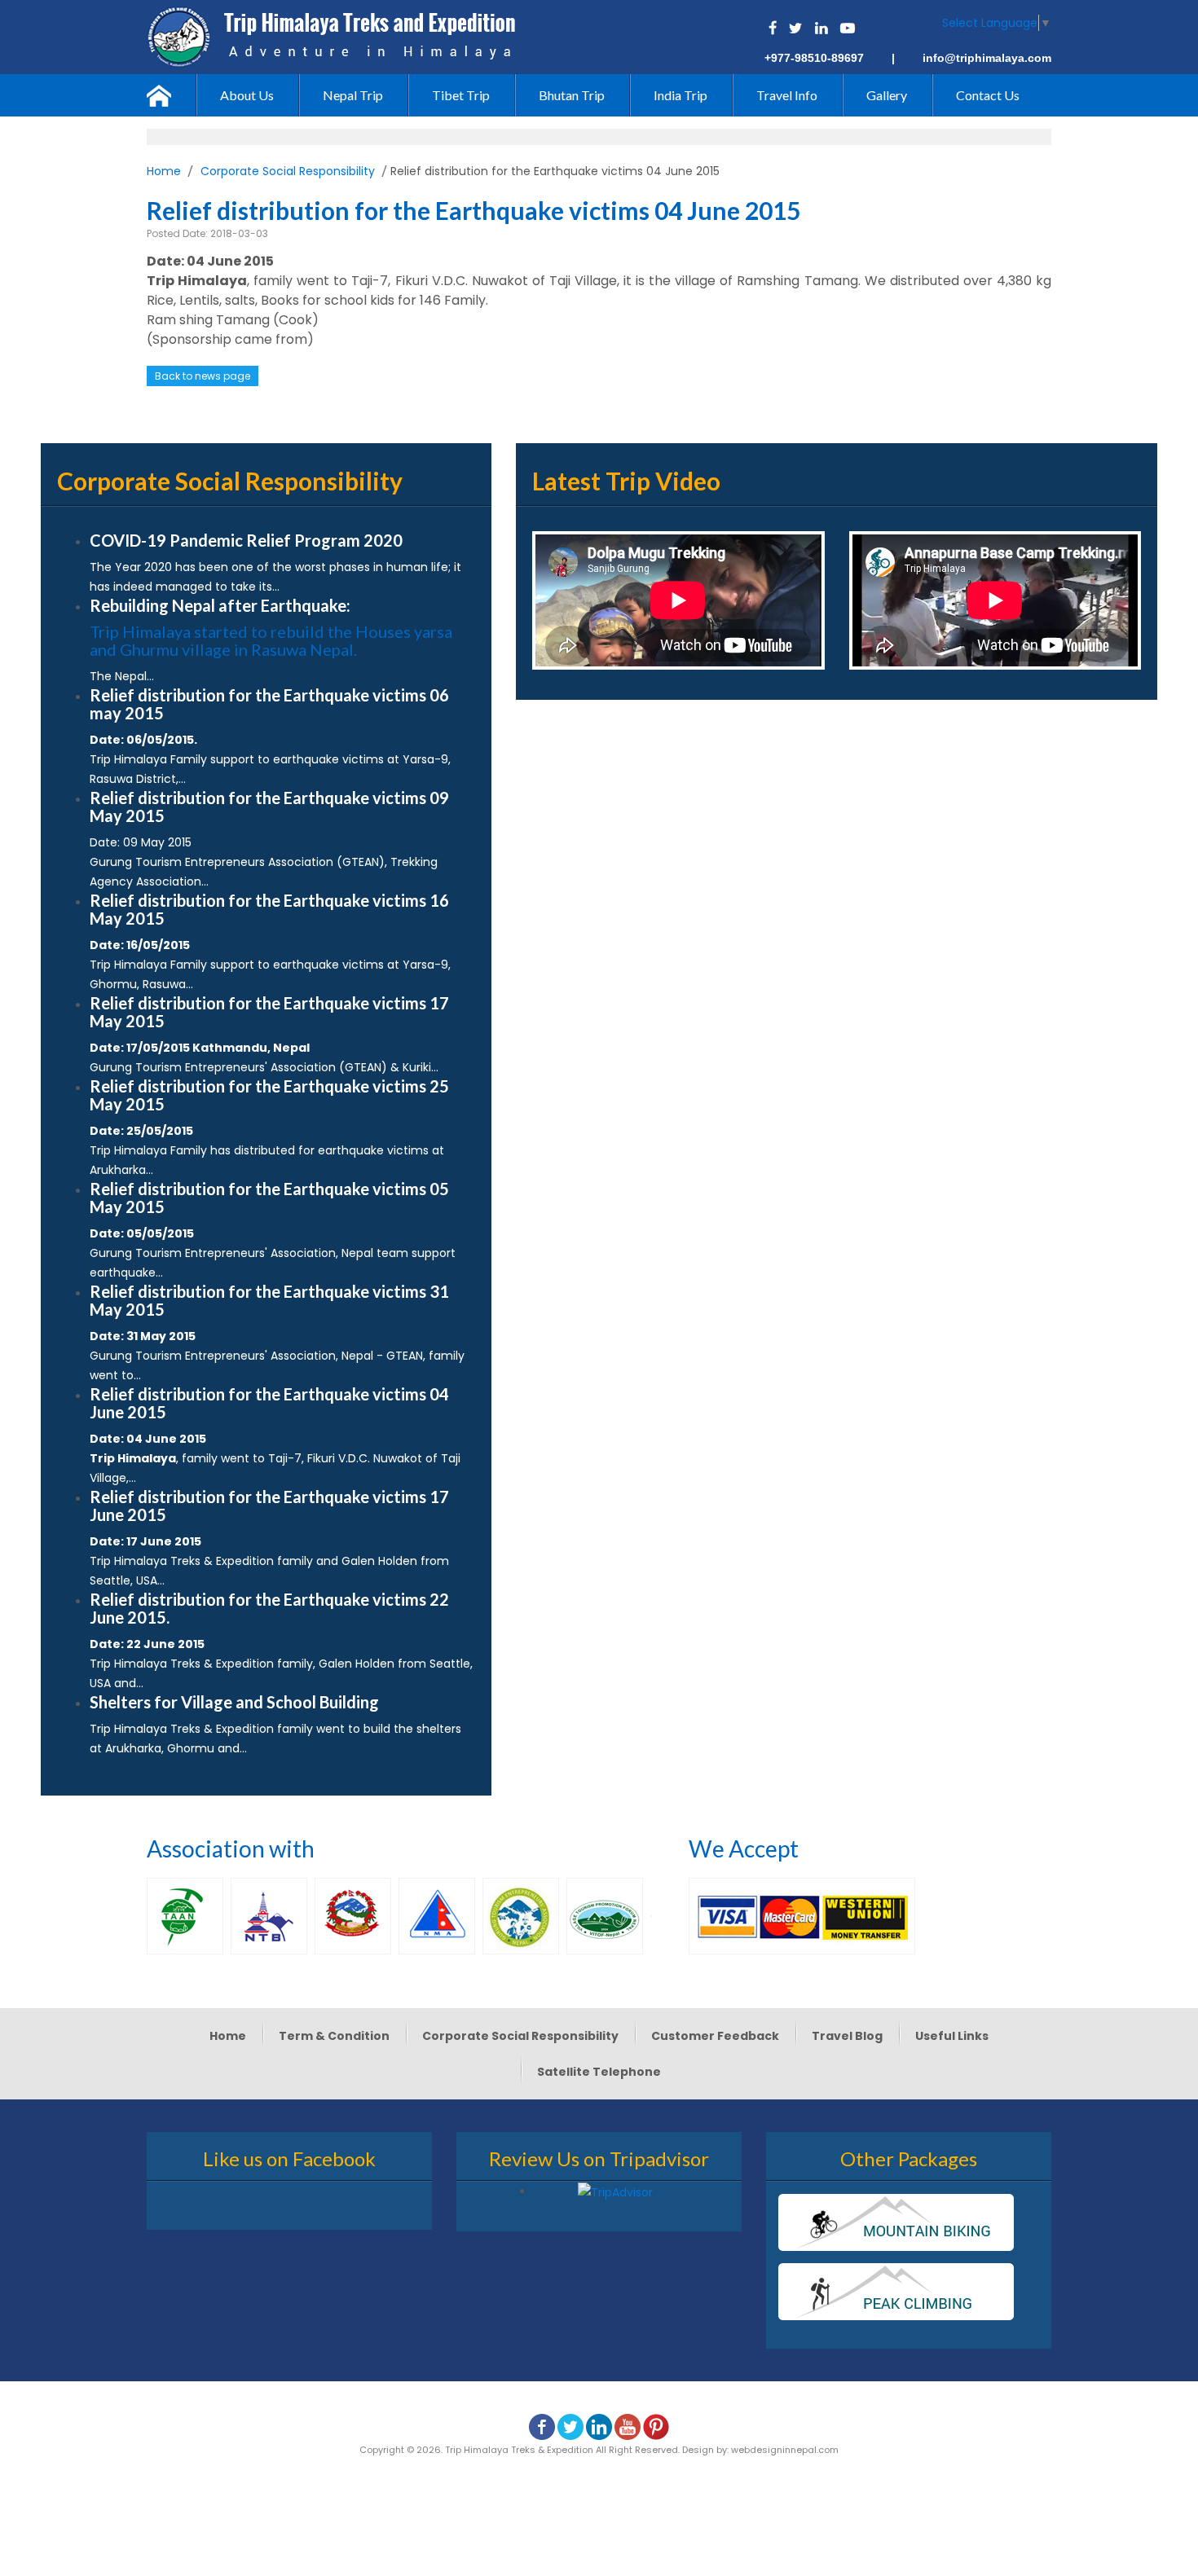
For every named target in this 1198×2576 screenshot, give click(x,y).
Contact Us (988, 95)
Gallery (887, 95)
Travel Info (787, 95)
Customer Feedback (715, 2036)
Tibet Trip (461, 95)
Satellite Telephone (599, 2072)
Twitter (795, 28)
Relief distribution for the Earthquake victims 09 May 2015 (269, 807)
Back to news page (203, 376)
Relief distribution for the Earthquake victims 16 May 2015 (269, 909)
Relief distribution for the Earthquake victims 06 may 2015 (269, 704)
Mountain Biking (896, 2222)
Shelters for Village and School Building (234, 1702)
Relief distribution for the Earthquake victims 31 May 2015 (269, 1300)
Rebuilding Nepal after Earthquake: (220, 605)
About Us (247, 95)
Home (171, 95)
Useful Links (952, 2036)
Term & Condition (334, 2036)
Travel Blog (847, 2036)
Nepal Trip (353, 95)
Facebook (773, 28)
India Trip (680, 95)
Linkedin (821, 28)
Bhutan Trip (572, 95)
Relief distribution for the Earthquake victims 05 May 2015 (269, 1198)
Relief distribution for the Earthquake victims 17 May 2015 (269, 1012)
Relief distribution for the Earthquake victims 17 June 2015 (269, 1506)
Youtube (848, 28)
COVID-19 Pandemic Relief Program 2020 (246, 540)
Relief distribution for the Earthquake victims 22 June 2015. (269, 1608)
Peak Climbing (896, 2292)
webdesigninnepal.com (785, 2450)
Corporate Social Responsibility (288, 171)
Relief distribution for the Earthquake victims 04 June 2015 (269, 1403)
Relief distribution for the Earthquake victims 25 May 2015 (269, 1095)
